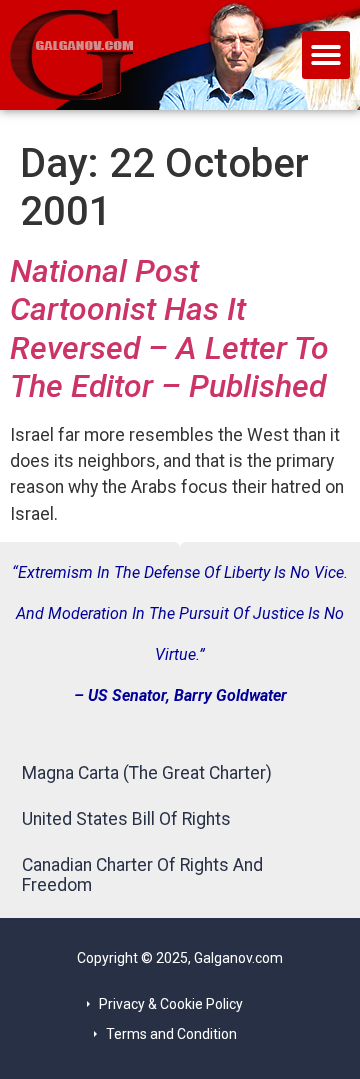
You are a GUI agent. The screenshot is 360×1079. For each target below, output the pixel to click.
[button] (326, 55)
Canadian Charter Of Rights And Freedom (142, 875)
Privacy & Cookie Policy (171, 1004)
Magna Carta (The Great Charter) (147, 773)
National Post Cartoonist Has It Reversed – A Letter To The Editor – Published (169, 328)
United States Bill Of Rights (126, 819)
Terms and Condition (171, 1034)
